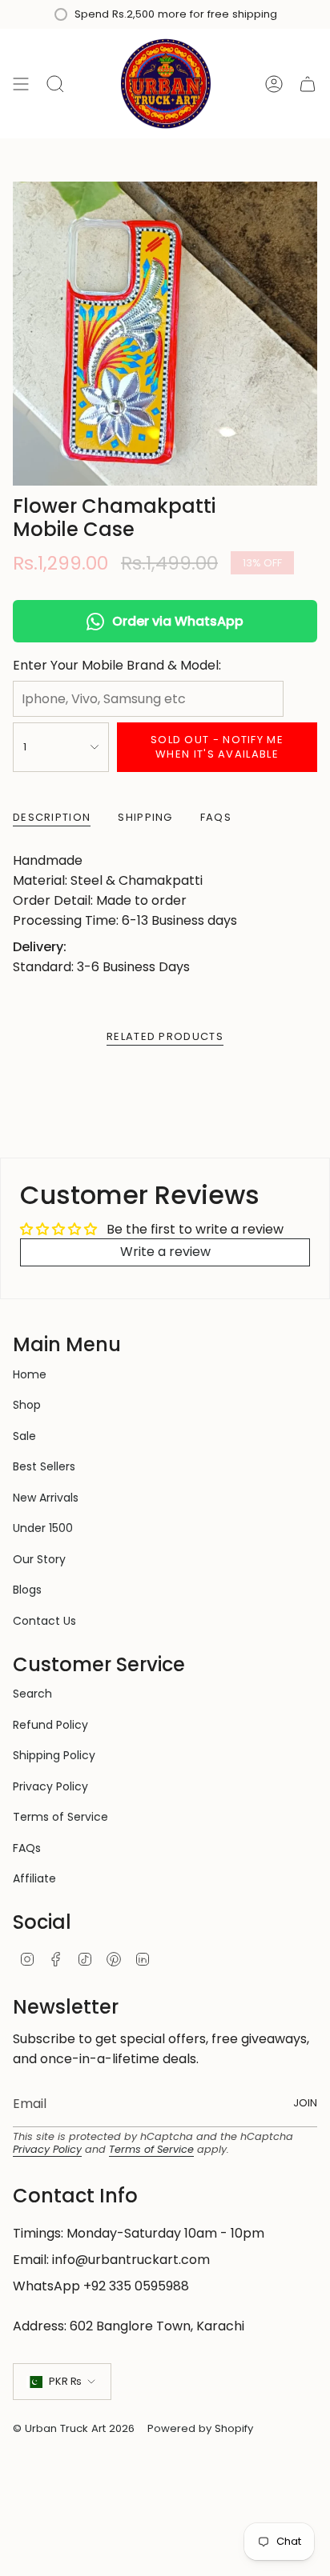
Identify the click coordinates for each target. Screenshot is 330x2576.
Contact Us (44, 1621)
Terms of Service (60, 1817)
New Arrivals (46, 1498)
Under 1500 (43, 1528)
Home (30, 1374)
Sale (24, 1436)
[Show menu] (21, 84)
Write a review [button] (165, 1252)
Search (32, 1694)
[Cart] (308, 84)
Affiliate (34, 1878)
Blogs (27, 1590)
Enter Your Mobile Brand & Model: (117, 665)
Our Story (39, 1559)
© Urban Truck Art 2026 (74, 2428)
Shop (27, 1405)
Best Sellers (44, 1466)
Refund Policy (50, 1725)
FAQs (27, 1848)
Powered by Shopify (200, 2428)
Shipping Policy (54, 1755)
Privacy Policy (50, 1786)
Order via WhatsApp (178, 621)
